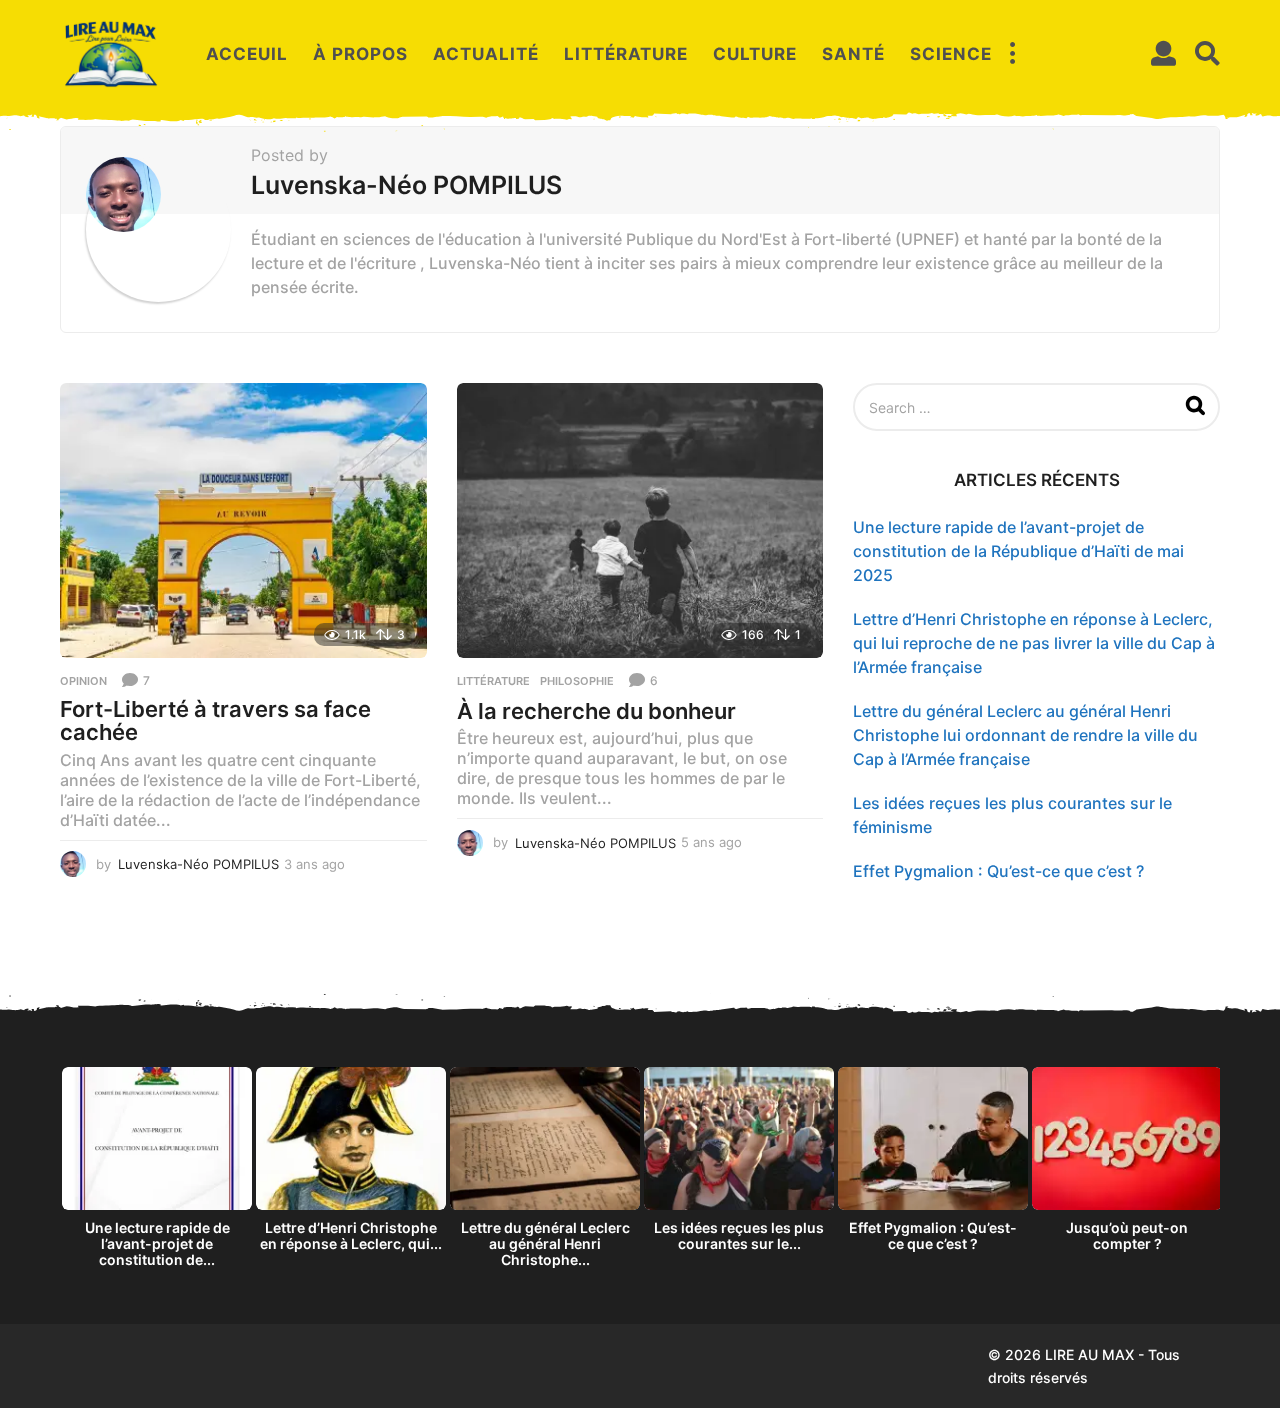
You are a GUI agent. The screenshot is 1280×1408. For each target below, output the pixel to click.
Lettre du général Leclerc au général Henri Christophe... (545, 1243)
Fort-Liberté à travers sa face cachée (215, 721)
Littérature (493, 681)
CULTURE (755, 54)
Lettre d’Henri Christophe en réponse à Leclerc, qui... (351, 1235)
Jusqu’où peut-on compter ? (1127, 1235)
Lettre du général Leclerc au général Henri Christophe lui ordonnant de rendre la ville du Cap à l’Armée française (1025, 735)
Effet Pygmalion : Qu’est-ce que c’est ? (998, 871)
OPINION (83, 681)
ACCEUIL (247, 54)
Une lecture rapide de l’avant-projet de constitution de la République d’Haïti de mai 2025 (1018, 551)
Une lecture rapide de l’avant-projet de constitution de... (157, 1243)
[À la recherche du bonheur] (640, 520)
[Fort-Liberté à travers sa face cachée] (243, 520)
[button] (1012, 54)
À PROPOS (360, 54)
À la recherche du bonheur (596, 711)
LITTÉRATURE (626, 54)
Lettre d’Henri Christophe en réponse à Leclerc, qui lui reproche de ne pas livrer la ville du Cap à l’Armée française (1034, 643)
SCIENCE (951, 54)
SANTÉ (853, 54)
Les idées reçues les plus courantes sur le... (739, 1235)
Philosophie (577, 681)
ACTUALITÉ (486, 54)
